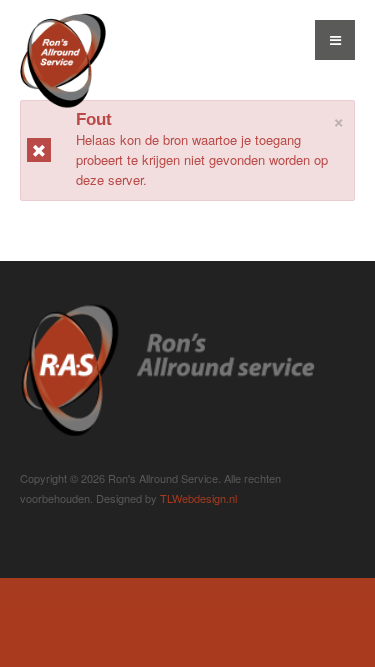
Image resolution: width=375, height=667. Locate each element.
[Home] (167, 367)
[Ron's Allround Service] (63, 85)
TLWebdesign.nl (198, 498)
